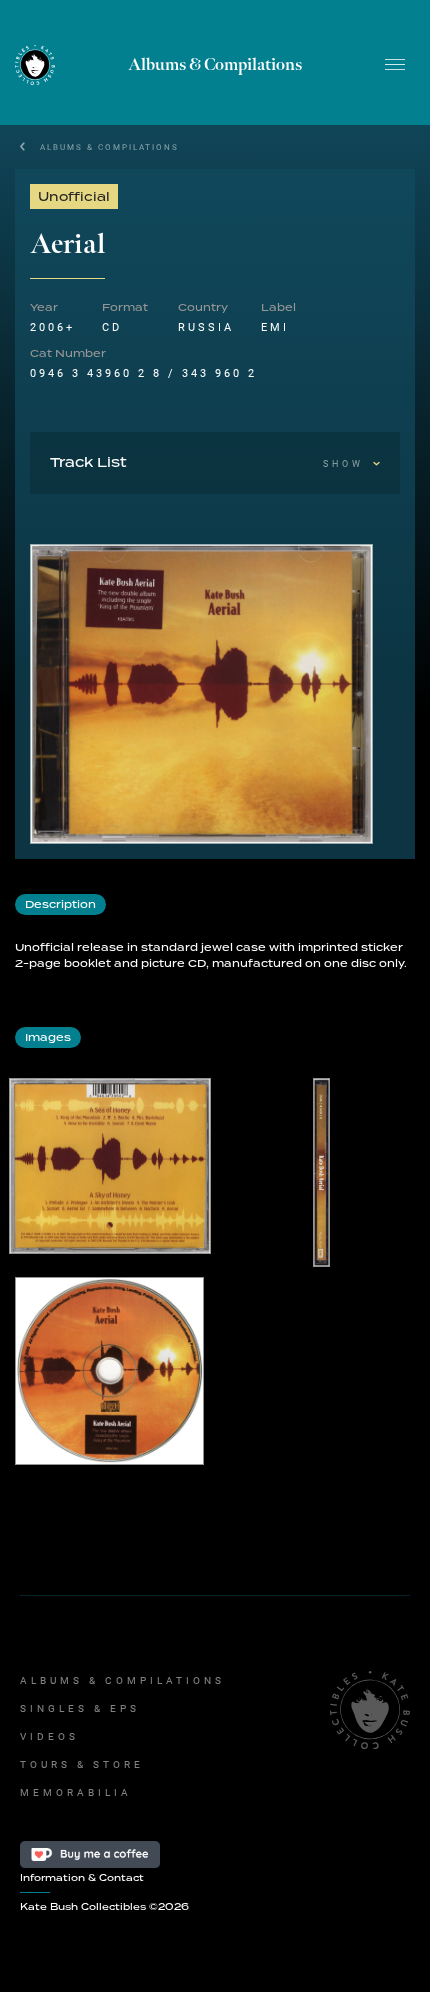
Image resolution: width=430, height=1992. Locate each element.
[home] (35, 64)
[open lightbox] (201, 694)
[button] (395, 65)
